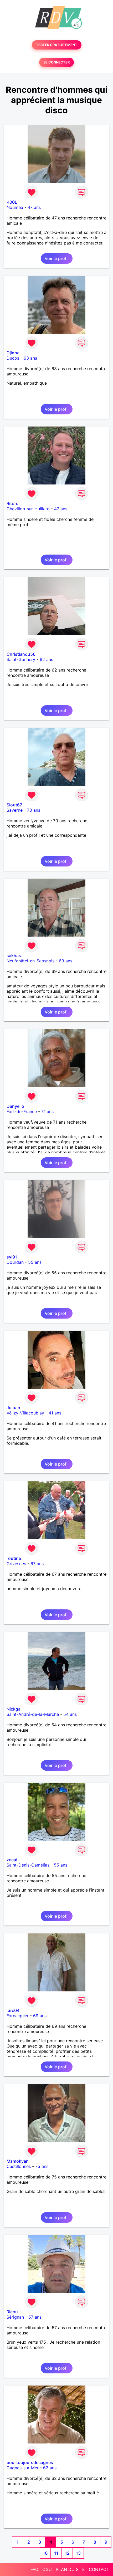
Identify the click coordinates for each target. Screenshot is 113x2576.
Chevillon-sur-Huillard (28, 509)
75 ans (42, 2166)
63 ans (30, 358)
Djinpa (13, 353)
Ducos (13, 358)
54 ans (70, 1714)
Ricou (12, 2312)
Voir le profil (57, 258)
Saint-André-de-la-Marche (33, 1714)
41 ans (55, 1413)
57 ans (35, 2317)
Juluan (13, 1408)
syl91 (12, 1257)
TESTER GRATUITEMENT (57, 45)
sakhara (15, 956)
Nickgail (15, 1709)
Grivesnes (16, 1564)
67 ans (37, 1564)
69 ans (66, 961)
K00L (12, 202)
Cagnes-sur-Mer (23, 2468)
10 (45, 2553)
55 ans (35, 1262)
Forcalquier (18, 2016)
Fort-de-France (22, 1111)
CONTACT (99, 2569)
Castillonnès (19, 2166)
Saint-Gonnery (21, 659)
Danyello (15, 1106)
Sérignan (15, 2317)
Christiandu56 (21, 654)
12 (67, 2553)
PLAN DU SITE (70, 2569)
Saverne (15, 810)
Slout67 (14, 805)
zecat (12, 1860)
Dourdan (15, 1262)
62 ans (46, 659)
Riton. (12, 503)
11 (56, 2553)
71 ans (47, 1111)
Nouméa (15, 207)
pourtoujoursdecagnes (30, 2462)
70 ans (34, 810)
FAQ (34, 2569)
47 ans (34, 207)
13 (78, 2553)
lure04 (13, 2010)
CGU (47, 2569)
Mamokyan (18, 2161)
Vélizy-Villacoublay (25, 1413)
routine (14, 1558)
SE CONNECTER (56, 62)
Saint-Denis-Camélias (28, 1865)
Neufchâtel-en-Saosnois (30, 961)
